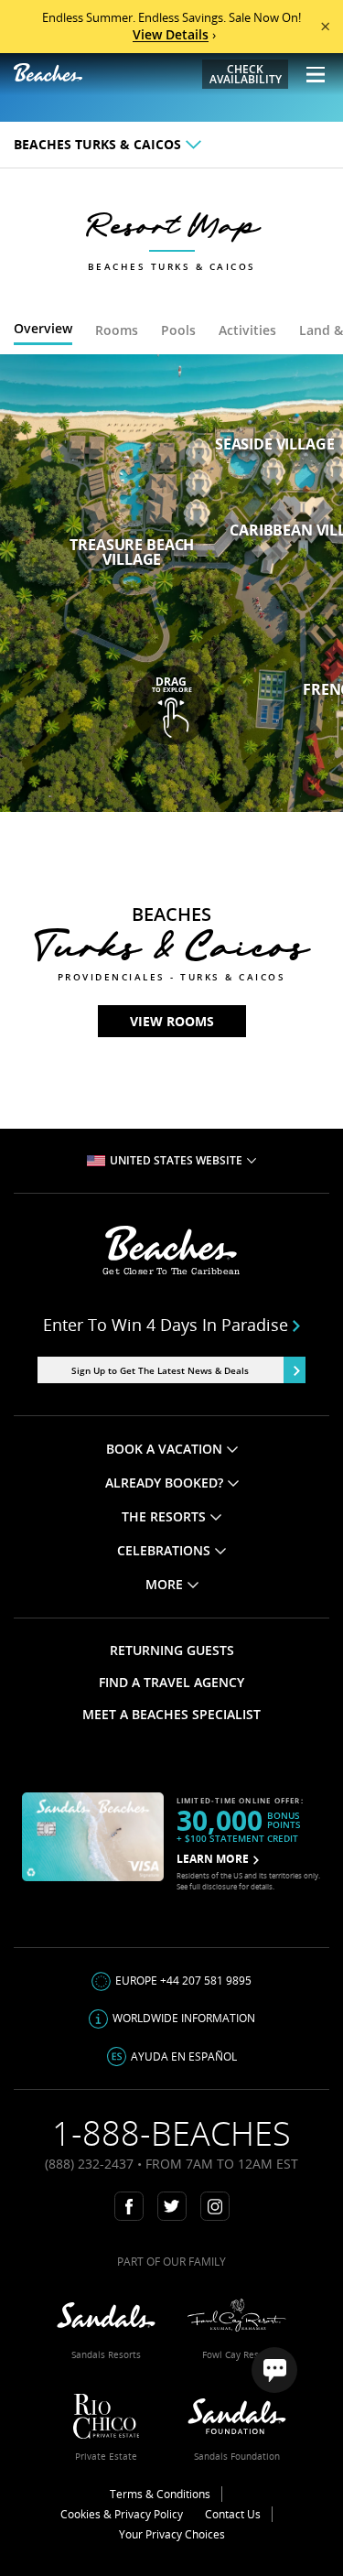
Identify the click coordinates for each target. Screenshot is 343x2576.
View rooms (172, 1021)
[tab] (43, 331)
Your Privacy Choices (172, 2534)
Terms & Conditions (160, 2494)
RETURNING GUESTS (172, 1650)
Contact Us (233, 2514)
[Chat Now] (274, 2370)
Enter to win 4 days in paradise (166, 1325)
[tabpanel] (171, 583)
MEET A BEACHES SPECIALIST (171, 1714)
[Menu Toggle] (309, 74)
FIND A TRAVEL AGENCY (171, 1682)
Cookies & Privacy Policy (122, 2514)
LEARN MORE (213, 1859)
